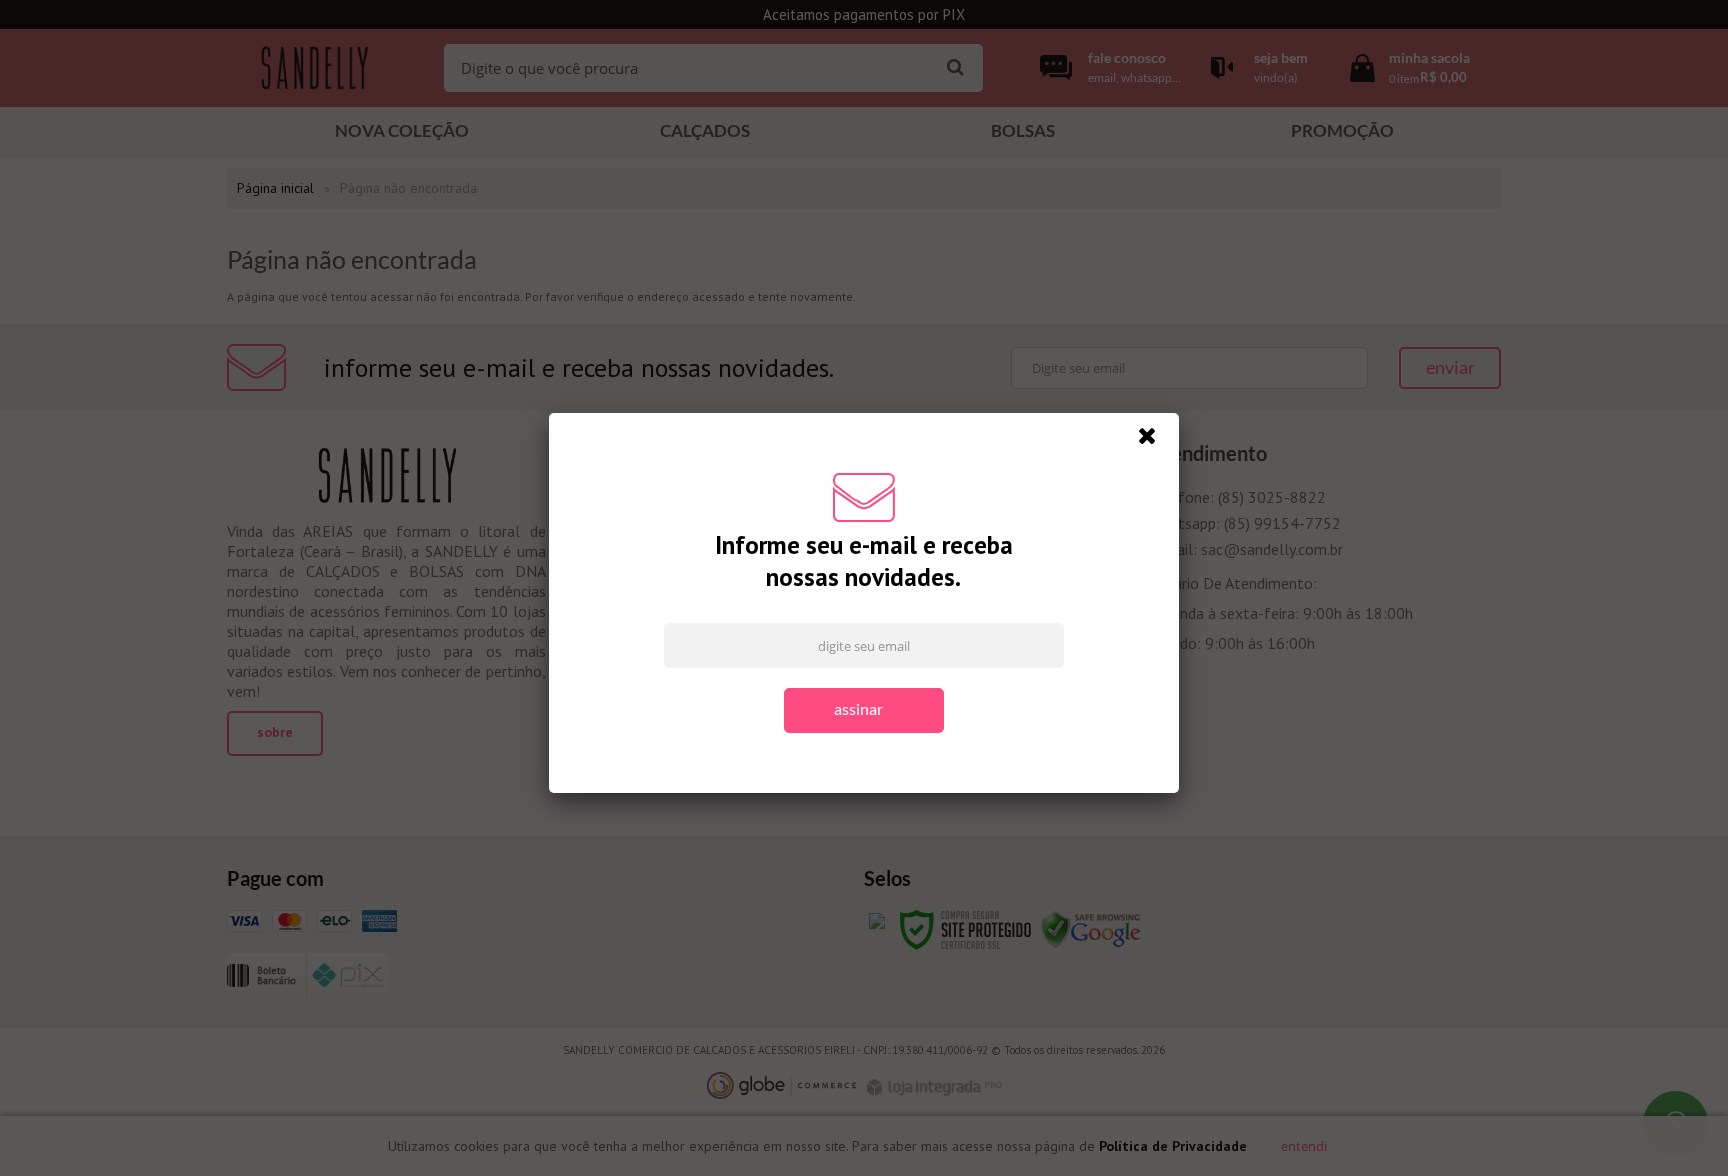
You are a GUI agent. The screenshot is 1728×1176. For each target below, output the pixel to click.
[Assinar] (864, 710)
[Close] (1156, 441)
